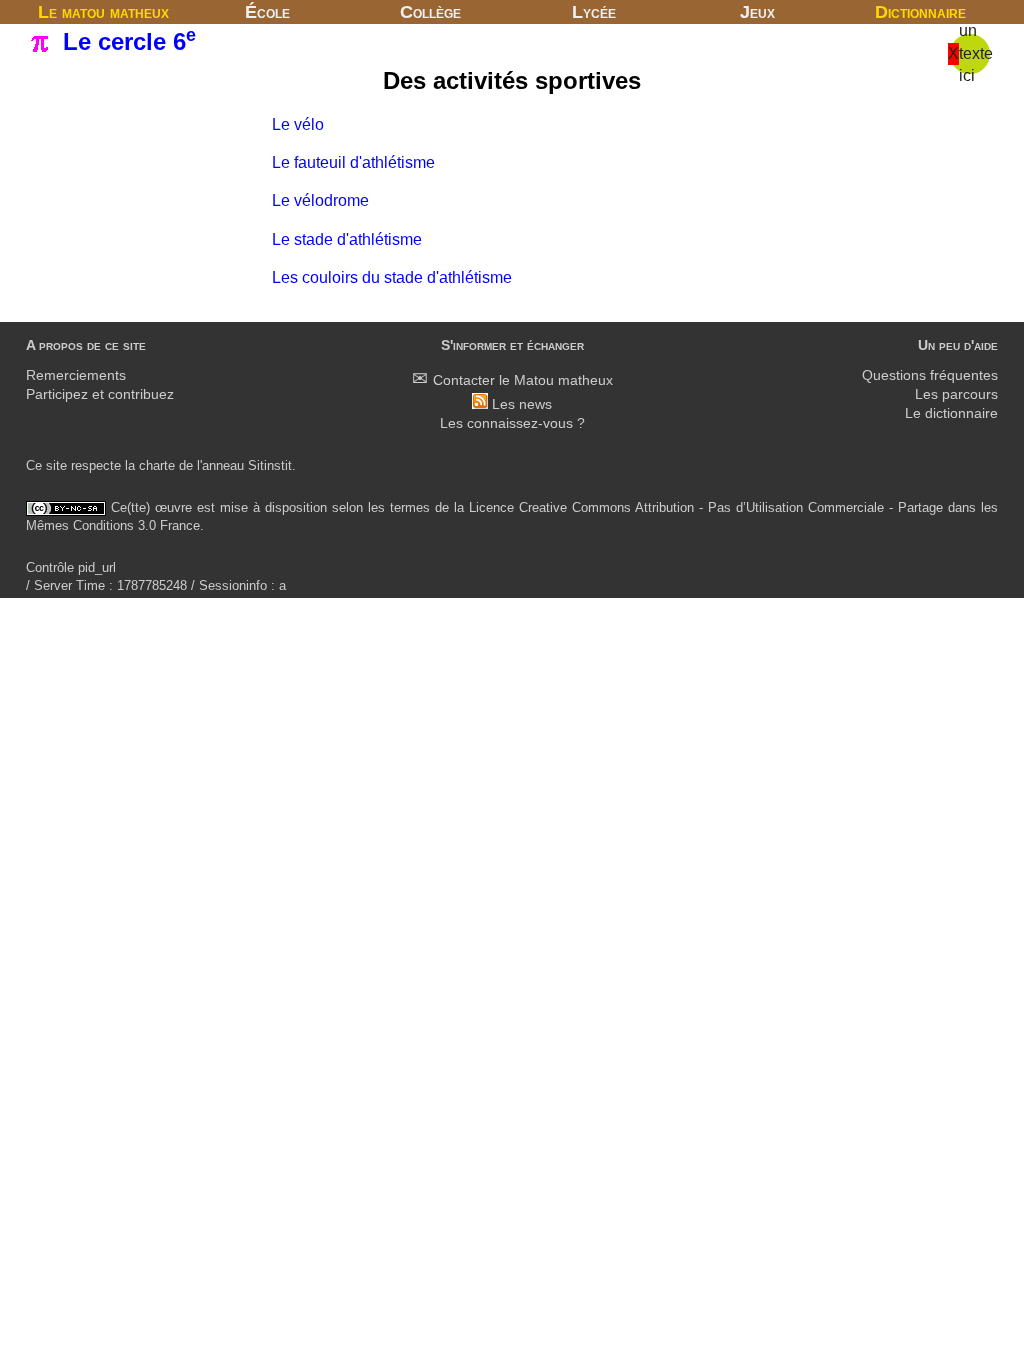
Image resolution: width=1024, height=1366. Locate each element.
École (267, 12)
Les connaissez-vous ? (512, 423)
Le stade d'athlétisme (347, 239)
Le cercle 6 (126, 41)
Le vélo (298, 124)
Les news (522, 404)
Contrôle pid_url (71, 567)
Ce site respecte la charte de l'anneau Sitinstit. (161, 465)
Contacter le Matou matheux (523, 380)
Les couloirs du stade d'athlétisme (392, 277)
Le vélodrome (320, 200)
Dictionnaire (920, 12)
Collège (430, 12)
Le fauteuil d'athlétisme (353, 162)
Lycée (594, 12)
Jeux (757, 12)
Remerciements (76, 375)
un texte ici (976, 53)
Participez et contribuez (100, 394)
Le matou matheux (103, 12)
